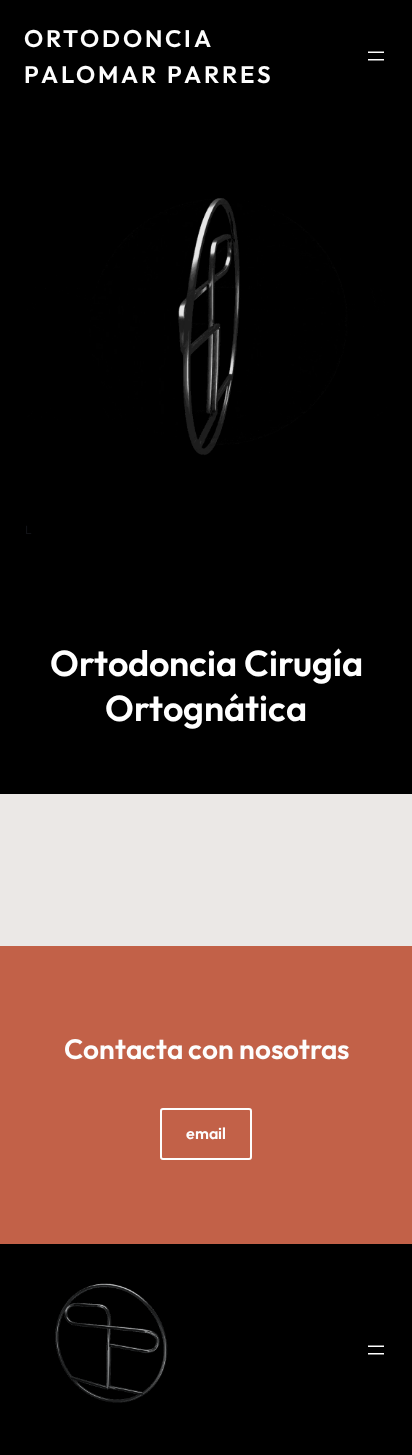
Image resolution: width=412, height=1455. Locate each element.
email (206, 1133)
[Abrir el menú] (376, 56)
